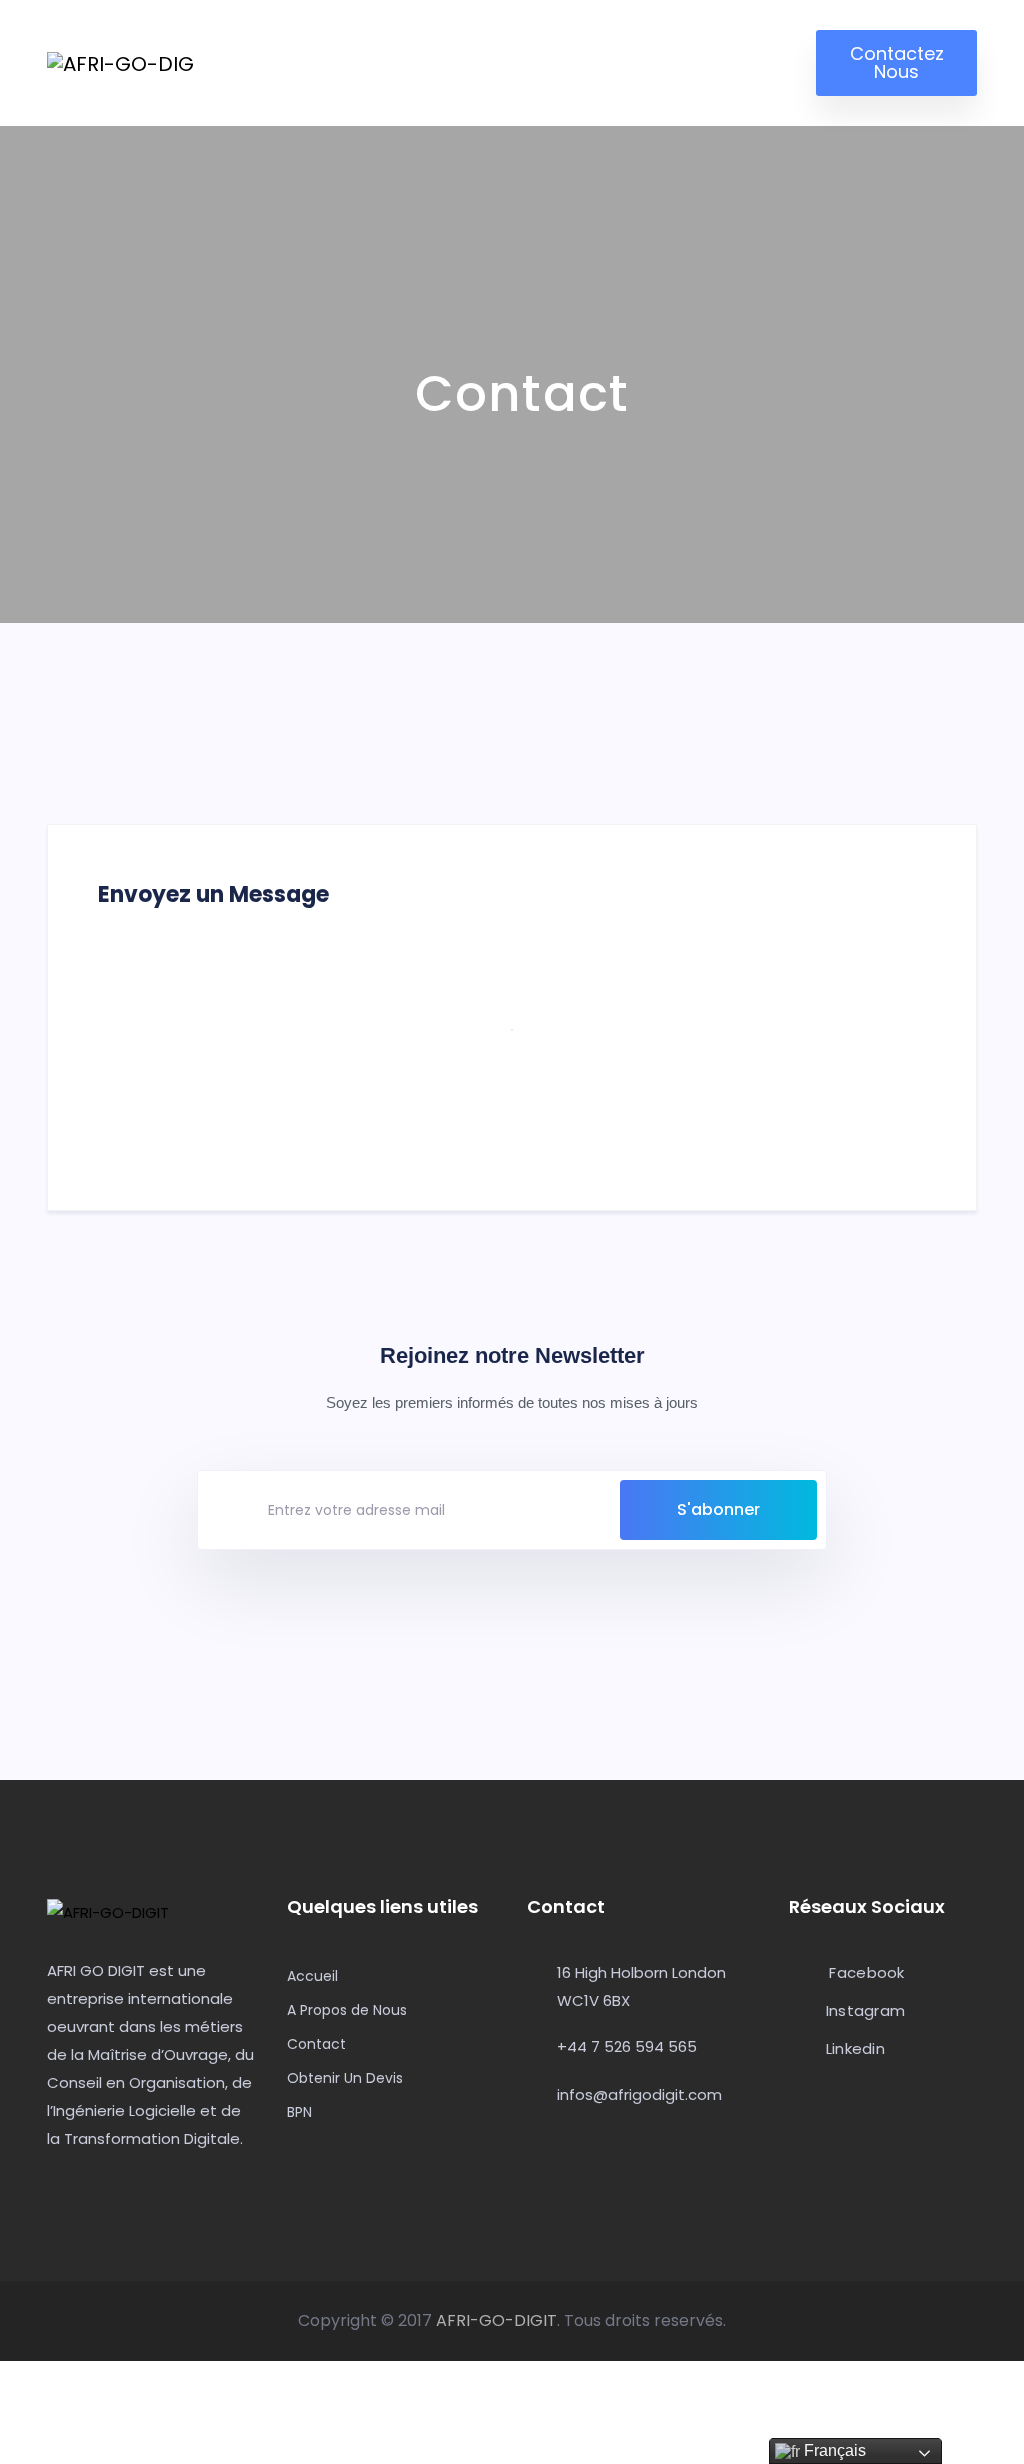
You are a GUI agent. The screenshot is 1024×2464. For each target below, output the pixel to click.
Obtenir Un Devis (345, 2078)
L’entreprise (365, 53)
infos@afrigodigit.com (639, 2094)
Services (623, 53)
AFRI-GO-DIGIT (496, 2320)
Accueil (242, 54)
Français (833, 2450)
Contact (316, 2044)
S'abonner (718, 1509)
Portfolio (738, 53)
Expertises (501, 53)
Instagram (863, 2011)
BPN (299, 2112)
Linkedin (853, 2049)
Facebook (866, 1973)
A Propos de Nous (347, 2010)
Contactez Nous (897, 62)
